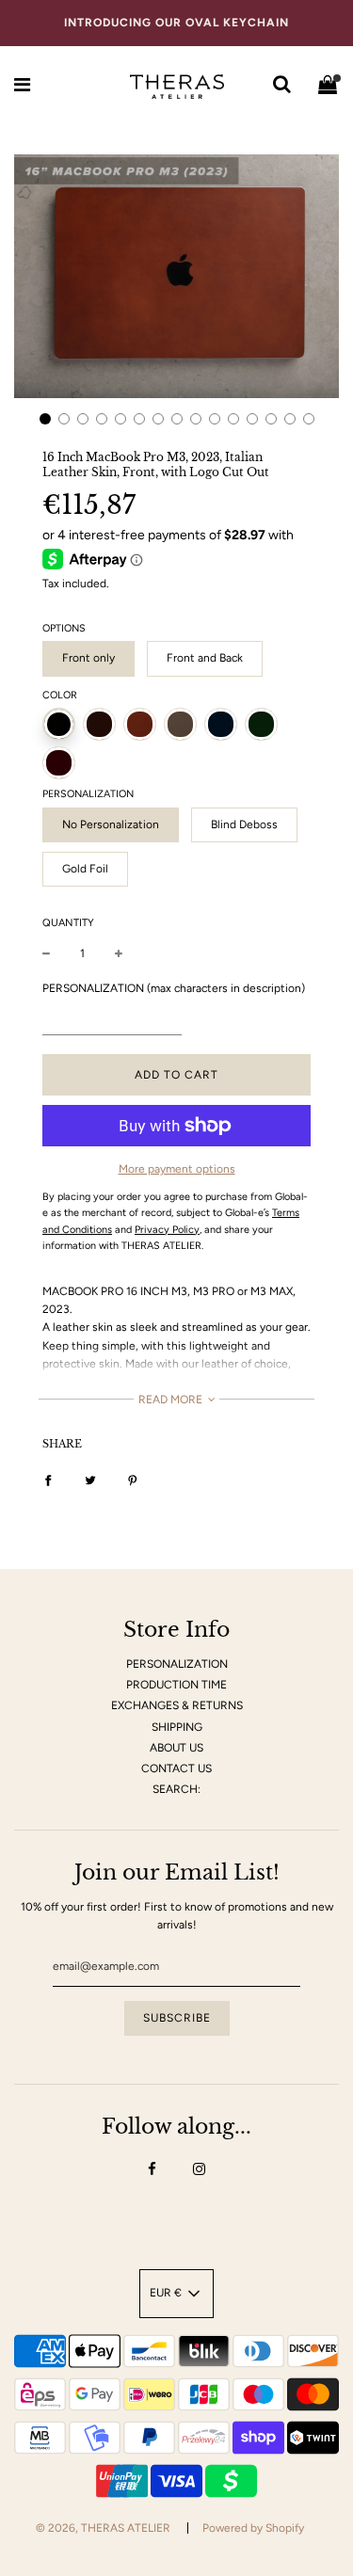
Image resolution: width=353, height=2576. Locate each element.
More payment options (177, 1169)
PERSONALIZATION (177, 1664)
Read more (172, 1400)
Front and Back (205, 658)
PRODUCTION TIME (176, 1685)
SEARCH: (176, 1789)
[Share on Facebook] (48, 1480)
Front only (88, 658)
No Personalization (111, 824)
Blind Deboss (244, 824)
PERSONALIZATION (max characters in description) (174, 988)
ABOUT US (176, 1748)
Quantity (68, 923)
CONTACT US (176, 1768)
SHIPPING (177, 1727)
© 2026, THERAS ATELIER (103, 2528)
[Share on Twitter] (90, 1480)
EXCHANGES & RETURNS (177, 1705)
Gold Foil (85, 869)
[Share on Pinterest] (133, 1480)
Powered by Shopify (253, 2528)
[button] (45, 419)
